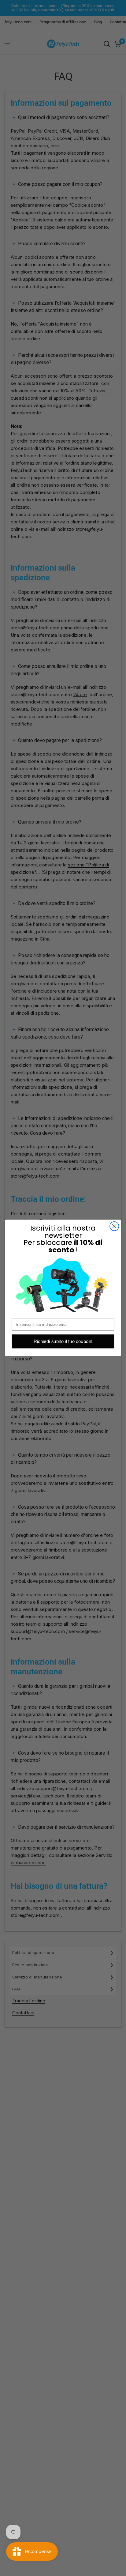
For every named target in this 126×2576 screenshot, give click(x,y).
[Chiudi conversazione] (114, 1226)
